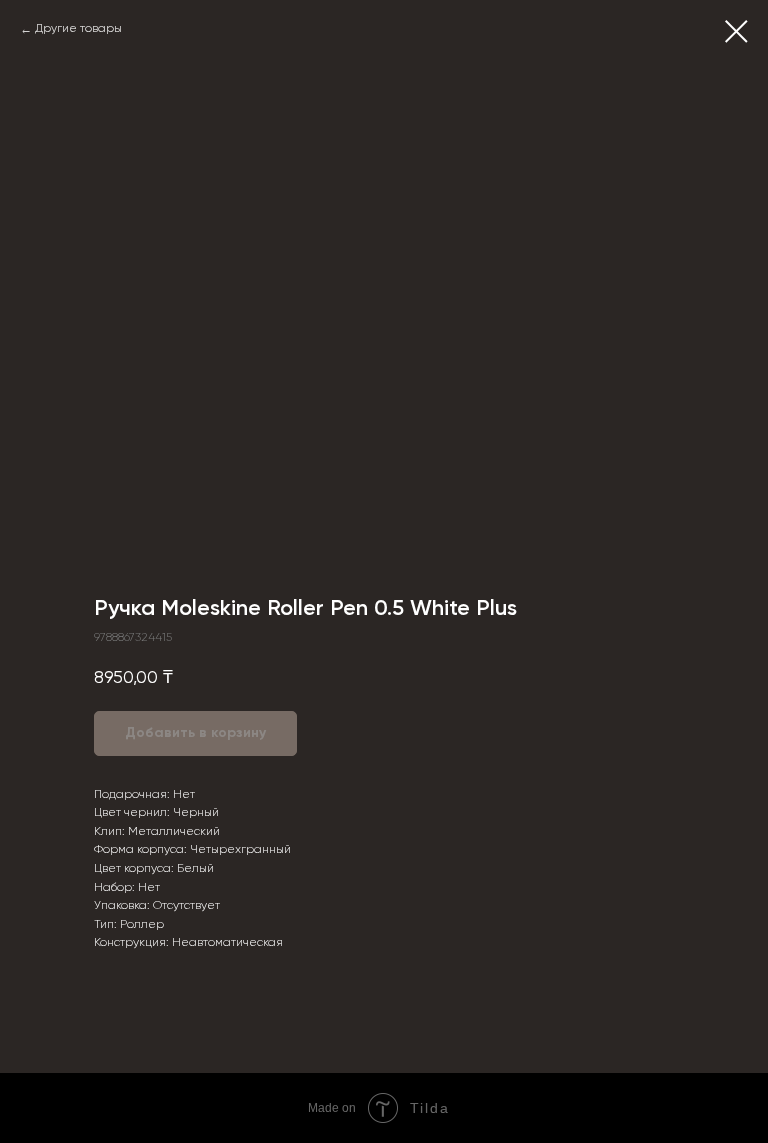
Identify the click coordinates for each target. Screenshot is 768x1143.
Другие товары (78, 29)
